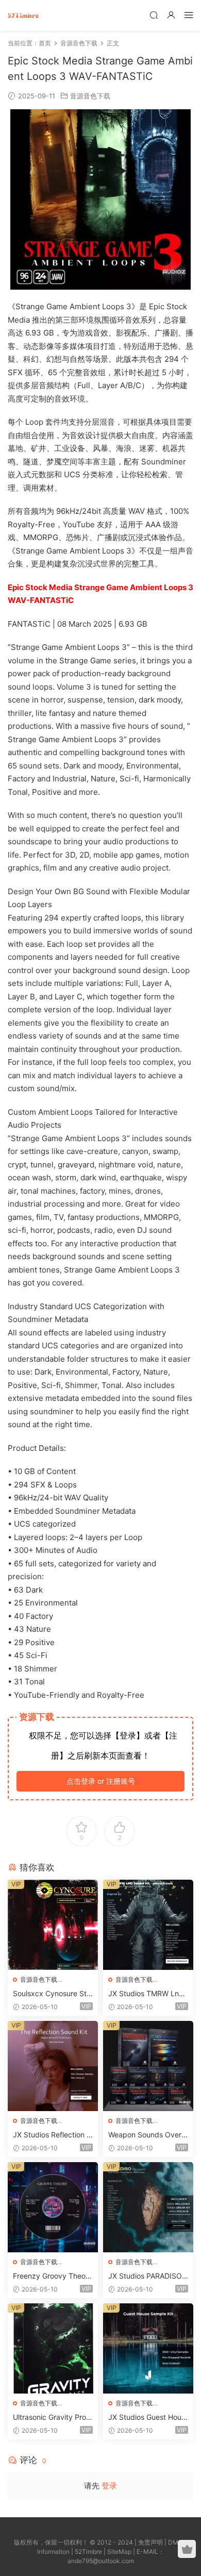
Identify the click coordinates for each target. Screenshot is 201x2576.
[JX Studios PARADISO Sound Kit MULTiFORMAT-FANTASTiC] (148, 2207)
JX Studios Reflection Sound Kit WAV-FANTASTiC (53, 2135)
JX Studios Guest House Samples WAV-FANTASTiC (147, 2418)
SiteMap (119, 2552)
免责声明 (150, 2542)
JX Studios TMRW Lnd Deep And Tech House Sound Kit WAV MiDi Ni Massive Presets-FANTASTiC (146, 1994)
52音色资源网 (23, 15)
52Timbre (88, 2552)
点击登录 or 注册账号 (101, 1781)
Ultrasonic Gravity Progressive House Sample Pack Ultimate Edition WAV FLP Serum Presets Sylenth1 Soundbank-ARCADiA (52, 2418)
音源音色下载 (90, 96)
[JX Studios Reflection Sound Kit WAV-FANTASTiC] (53, 2066)
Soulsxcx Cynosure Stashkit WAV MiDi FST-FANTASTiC (52, 1994)
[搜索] (154, 15)
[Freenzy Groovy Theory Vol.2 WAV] (53, 2207)
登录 (109, 2486)
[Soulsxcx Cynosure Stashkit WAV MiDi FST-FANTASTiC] (53, 1925)
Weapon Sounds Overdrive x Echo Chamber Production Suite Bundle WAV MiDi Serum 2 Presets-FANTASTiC (148, 2135)
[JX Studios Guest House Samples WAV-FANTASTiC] (148, 2348)
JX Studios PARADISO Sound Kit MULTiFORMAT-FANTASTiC (146, 2276)
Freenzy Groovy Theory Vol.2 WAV (53, 2276)
